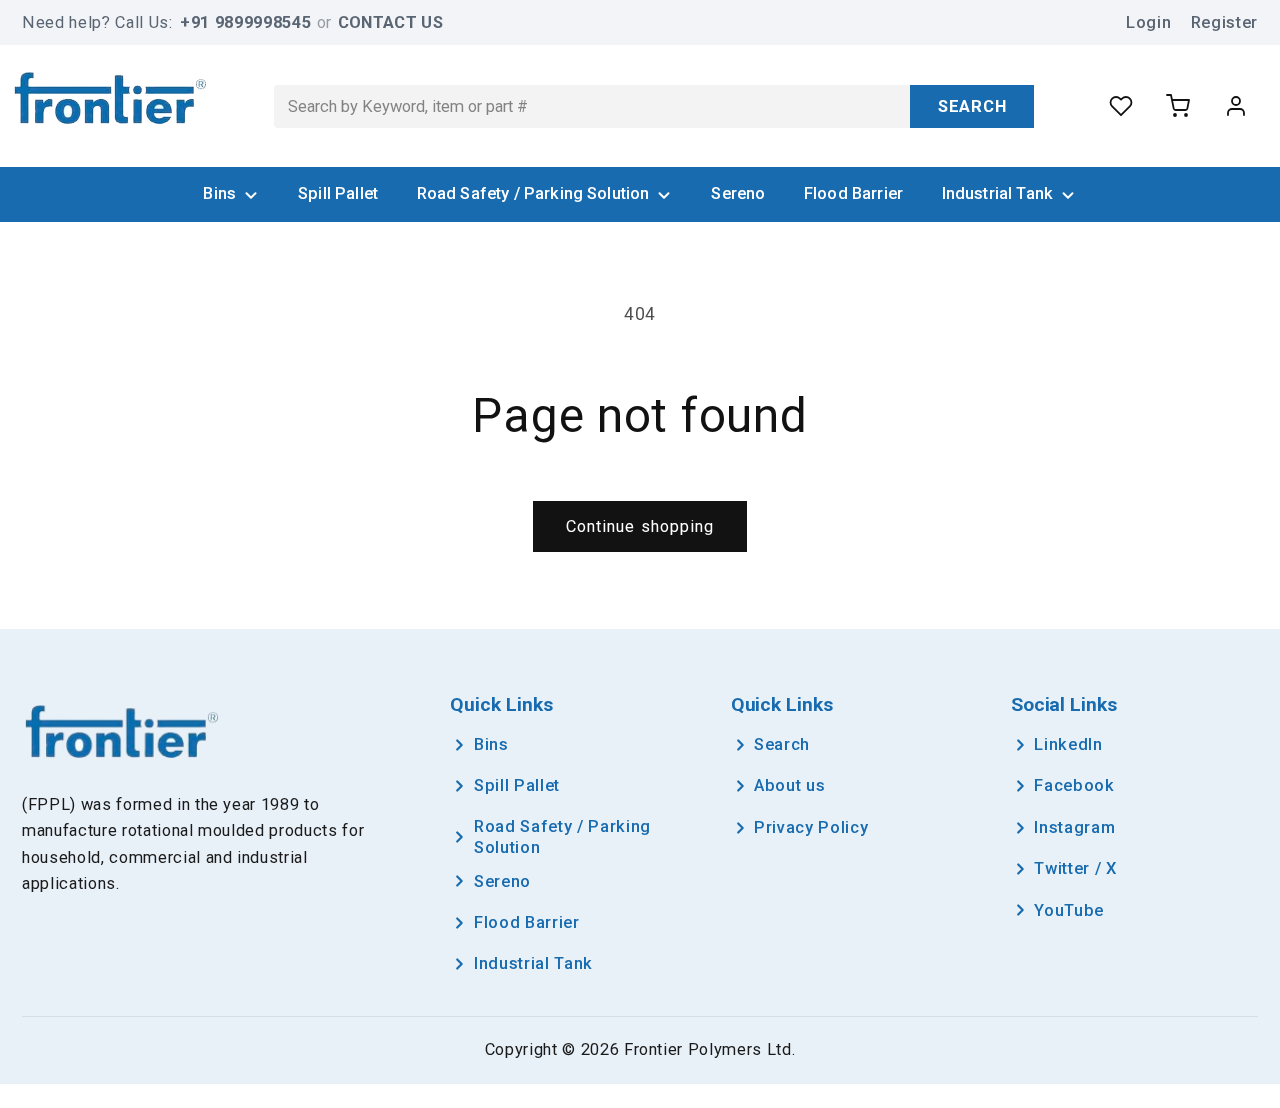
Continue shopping (640, 526)
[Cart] (1178, 106)
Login (1148, 22)
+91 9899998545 (245, 22)
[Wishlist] (1121, 106)
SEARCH (972, 106)
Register (1224, 22)
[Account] (1236, 106)
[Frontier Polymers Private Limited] (110, 101)
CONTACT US (390, 22)
